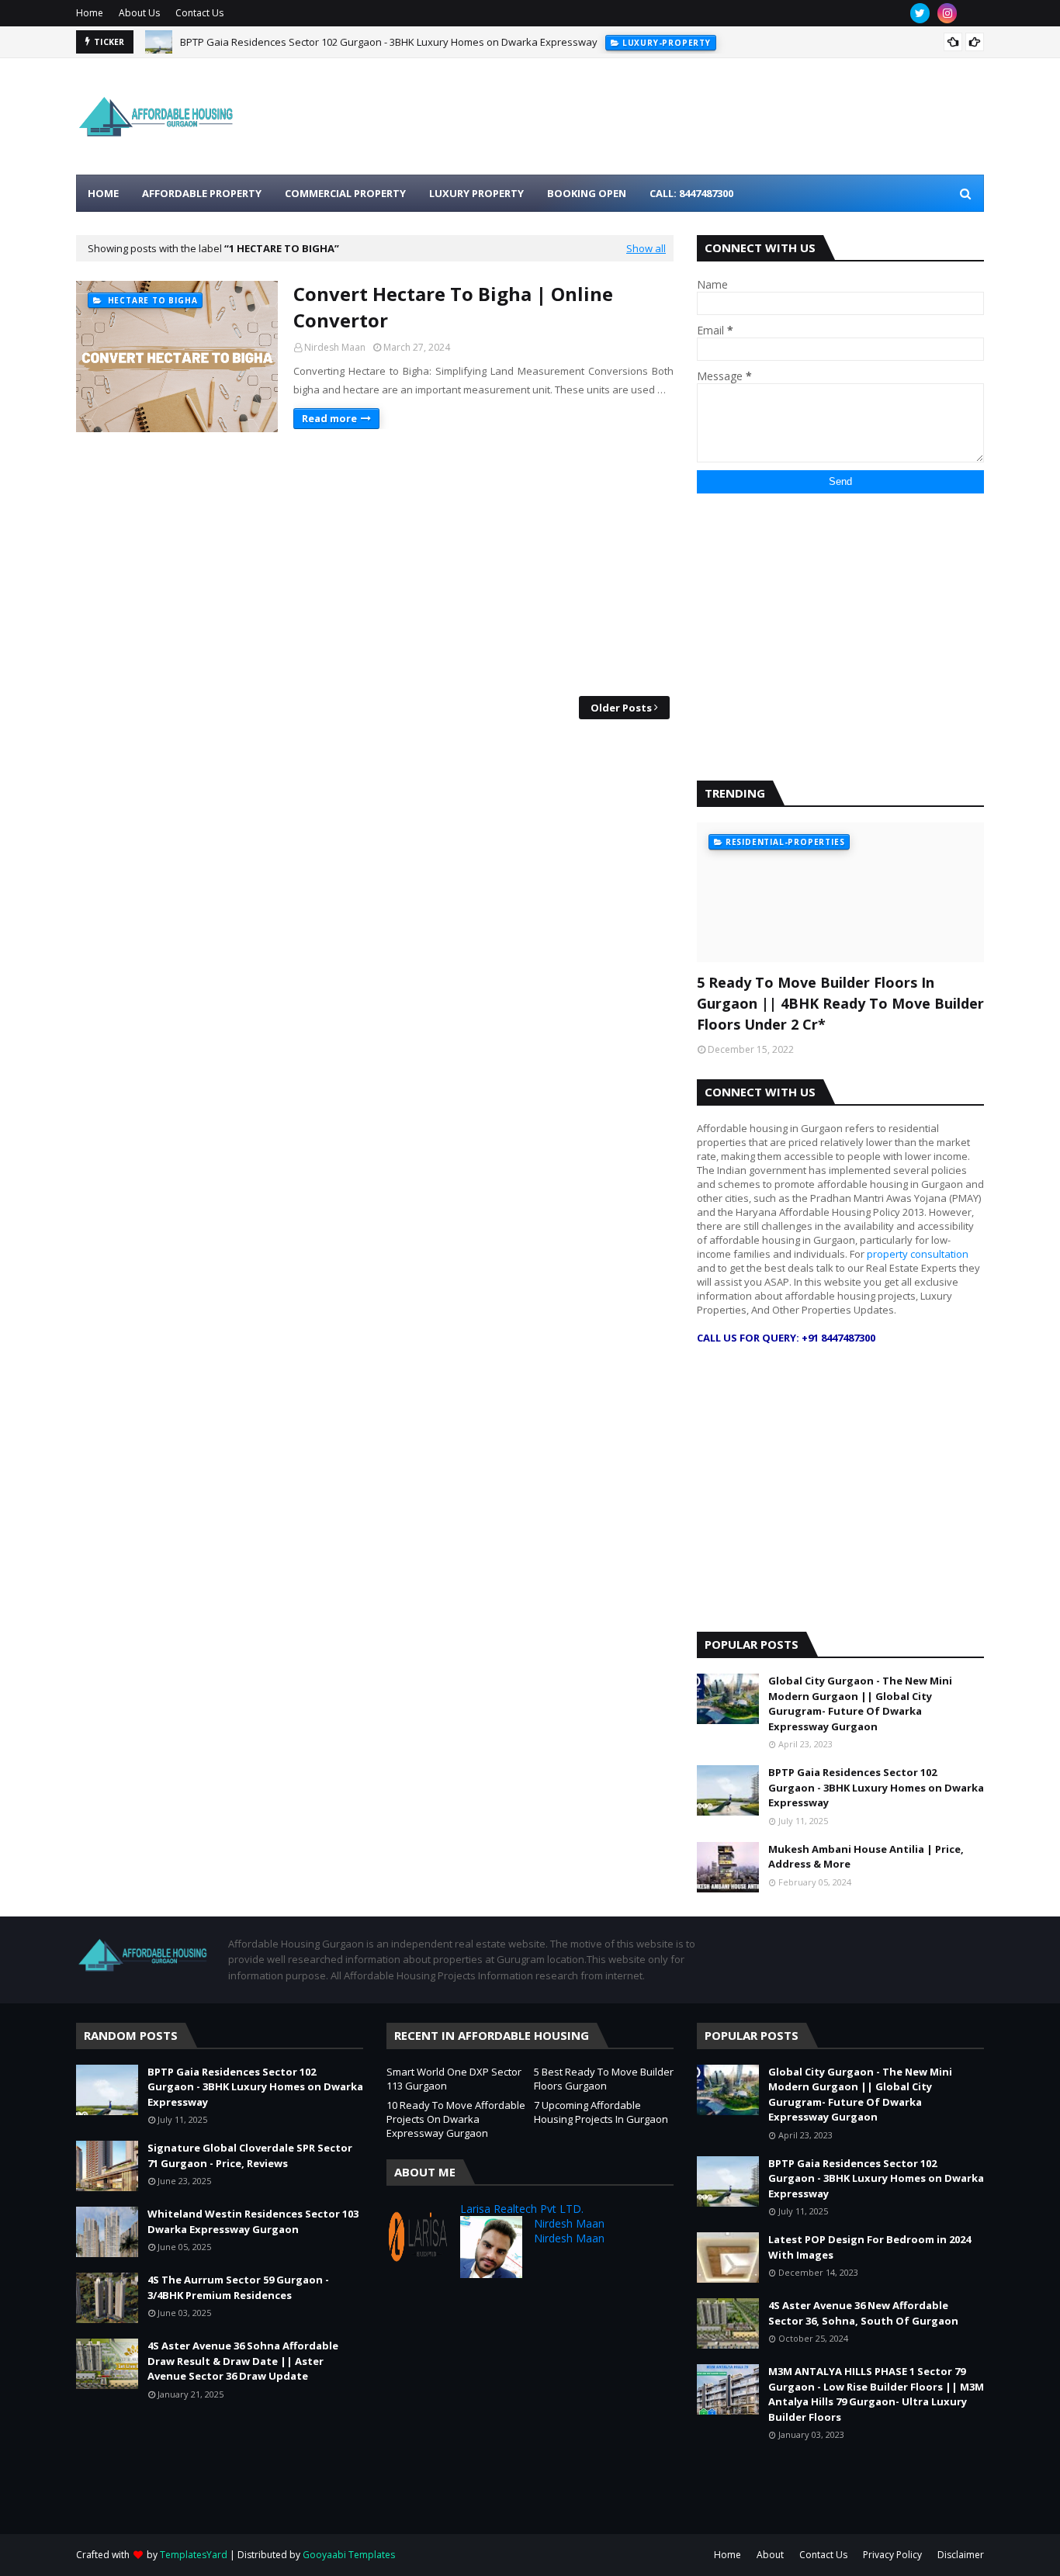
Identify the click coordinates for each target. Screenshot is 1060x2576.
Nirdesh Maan (335, 347)
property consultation (918, 1254)
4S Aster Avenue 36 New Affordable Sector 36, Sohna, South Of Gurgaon (863, 2313)
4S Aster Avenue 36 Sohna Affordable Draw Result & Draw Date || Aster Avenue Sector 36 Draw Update (243, 2361)
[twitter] (920, 13)
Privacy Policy (892, 2555)
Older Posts (621, 708)
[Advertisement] (375, 564)
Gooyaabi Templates (349, 2555)
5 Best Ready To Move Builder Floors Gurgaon (604, 2079)
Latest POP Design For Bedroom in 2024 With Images (869, 2247)
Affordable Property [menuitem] (202, 193)
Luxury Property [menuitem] (476, 193)
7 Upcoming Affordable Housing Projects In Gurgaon (601, 2112)
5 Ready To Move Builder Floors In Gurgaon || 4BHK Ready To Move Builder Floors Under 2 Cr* (840, 1003)
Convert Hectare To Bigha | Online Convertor (453, 307)
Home (90, 13)
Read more (329, 418)
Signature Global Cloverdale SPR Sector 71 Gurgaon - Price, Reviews (250, 2155)
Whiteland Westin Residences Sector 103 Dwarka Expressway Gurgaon (253, 2221)
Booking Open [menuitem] (587, 193)
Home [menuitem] (103, 193)
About (770, 2555)
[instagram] (947, 13)
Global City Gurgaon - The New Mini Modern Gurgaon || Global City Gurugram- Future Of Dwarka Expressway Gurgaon (860, 1703)
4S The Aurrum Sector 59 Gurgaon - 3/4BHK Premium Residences (238, 2287)
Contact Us (199, 13)
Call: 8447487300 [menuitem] (691, 193)
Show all (646, 248)
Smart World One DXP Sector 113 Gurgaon (454, 2079)
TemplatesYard (194, 2555)
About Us (139, 13)
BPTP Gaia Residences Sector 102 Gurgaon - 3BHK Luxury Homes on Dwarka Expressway (389, 42)
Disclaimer (961, 2555)
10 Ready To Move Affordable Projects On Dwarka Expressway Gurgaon (456, 2119)
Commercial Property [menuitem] (345, 193)
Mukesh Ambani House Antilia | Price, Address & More (866, 1857)
